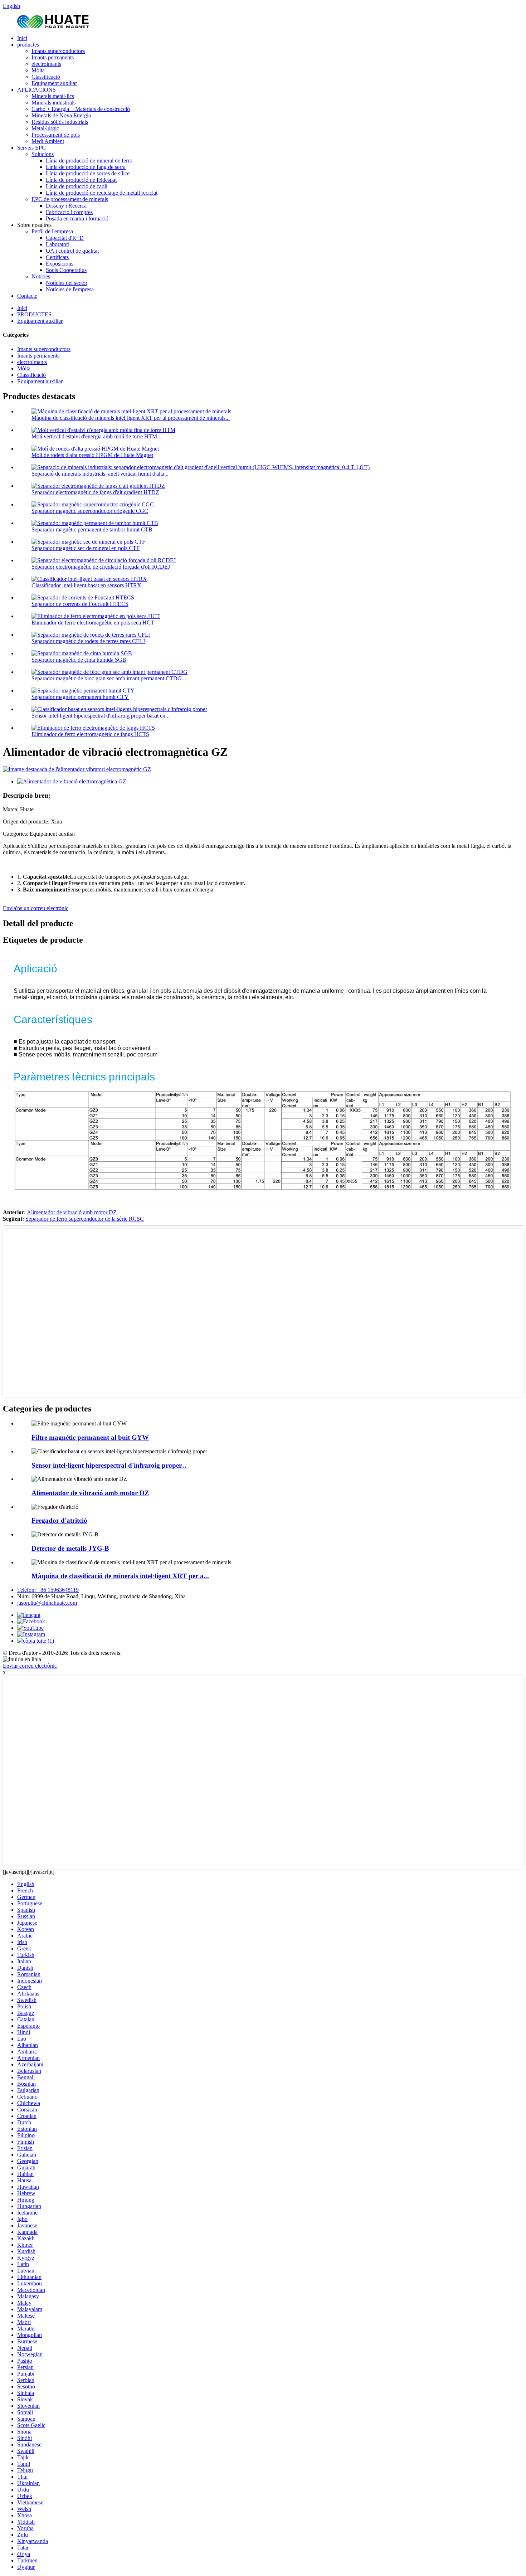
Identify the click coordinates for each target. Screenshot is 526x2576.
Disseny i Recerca (66, 206)
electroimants (46, 64)
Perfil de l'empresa (52, 231)
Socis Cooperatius (66, 270)
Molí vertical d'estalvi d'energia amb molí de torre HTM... (96, 436)
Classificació (46, 77)
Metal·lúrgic (45, 128)
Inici (22, 38)
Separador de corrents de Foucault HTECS (80, 604)
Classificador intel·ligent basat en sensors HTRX (86, 585)
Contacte (27, 296)
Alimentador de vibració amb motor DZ (72, 1212)
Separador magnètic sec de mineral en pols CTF (86, 548)
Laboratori (58, 244)
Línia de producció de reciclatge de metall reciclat (102, 193)
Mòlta (38, 70)
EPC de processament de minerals (70, 199)
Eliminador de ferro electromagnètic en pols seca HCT (93, 623)
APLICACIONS (36, 90)
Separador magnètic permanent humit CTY (80, 697)
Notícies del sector (67, 283)
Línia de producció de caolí (77, 186)
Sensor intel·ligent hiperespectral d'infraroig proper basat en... (101, 716)
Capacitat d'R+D (65, 238)
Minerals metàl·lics (53, 96)
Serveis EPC (31, 148)
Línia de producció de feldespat (81, 180)
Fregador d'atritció (59, 1520)
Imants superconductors (58, 51)
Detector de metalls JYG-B (70, 1548)
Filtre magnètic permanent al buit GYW (90, 1437)
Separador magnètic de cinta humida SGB (79, 660)
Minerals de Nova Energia (61, 115)
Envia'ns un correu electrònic (36, 908)
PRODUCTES (34, 314)
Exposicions (60, 264)
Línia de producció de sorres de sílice (88, 173)
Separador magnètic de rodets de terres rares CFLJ (88, 641)
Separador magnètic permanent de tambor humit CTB (92, 529)
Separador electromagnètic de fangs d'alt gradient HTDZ (95, 492)
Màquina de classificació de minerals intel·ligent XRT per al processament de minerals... (131, 418)
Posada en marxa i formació (77, 218)
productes (28, 45)
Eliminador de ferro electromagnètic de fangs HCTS (90, 734)
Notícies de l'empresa (70, 289)
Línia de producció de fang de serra (86, 167)
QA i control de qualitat (72, 251)
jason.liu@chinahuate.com (47, 1603)
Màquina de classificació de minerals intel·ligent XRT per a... (120, 1576)
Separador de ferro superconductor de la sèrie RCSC (85, 1219)
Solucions (43, 154)
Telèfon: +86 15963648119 (48, 1590)
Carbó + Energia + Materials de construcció (81, 109)
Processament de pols (56, 135)
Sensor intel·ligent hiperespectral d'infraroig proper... (109, 1465)
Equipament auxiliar (54, 83)
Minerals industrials (53, 103)
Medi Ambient (48, 141)
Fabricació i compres (69, 212)
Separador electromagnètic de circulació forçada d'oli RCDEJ (101, 567)
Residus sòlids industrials (60, 122)
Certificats (57, 257)
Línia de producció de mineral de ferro (89, 161)
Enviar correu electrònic (30, 1666)
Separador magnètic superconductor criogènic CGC (90, 511)
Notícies (41, 276)
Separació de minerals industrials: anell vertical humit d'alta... (100, 474)
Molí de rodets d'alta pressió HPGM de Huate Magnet (92, 455)
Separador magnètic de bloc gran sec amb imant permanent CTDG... (109, 678)
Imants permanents (53, 57)
